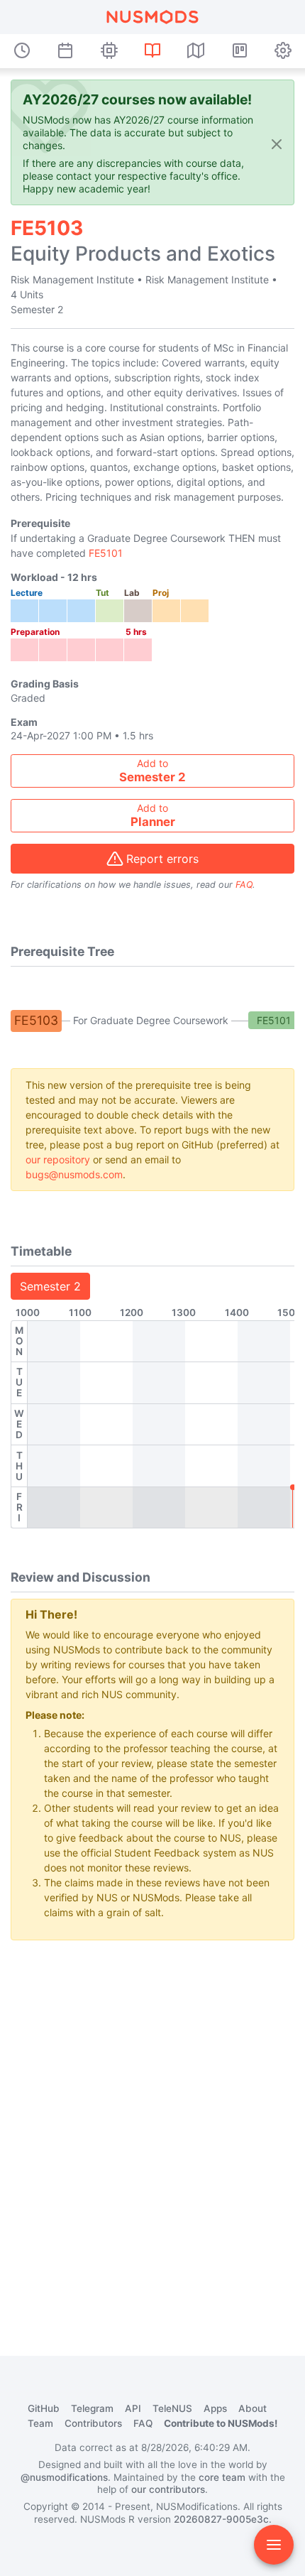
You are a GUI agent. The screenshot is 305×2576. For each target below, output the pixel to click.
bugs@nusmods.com (74, 1174)
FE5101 (106, 553)
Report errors (162, 859)
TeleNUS (172, 2408)
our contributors (168, 2489)
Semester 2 (50, 1286)
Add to (152, 771)
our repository (58, 1159)
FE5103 (36, 1020)
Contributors (93, 2423)
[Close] (277, 144)
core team (222, 2477)
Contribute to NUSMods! (221, 2423)
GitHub (44, 2408)
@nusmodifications (64, 2477)
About (253, 2408)
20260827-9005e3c (221, 2519)
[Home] (152, 17)
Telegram (92, 2408)
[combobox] (152, 771)
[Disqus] (152, 2129)
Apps (215, 2408)
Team (40, 2423)
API (133, 2408)
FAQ (244, 885)
